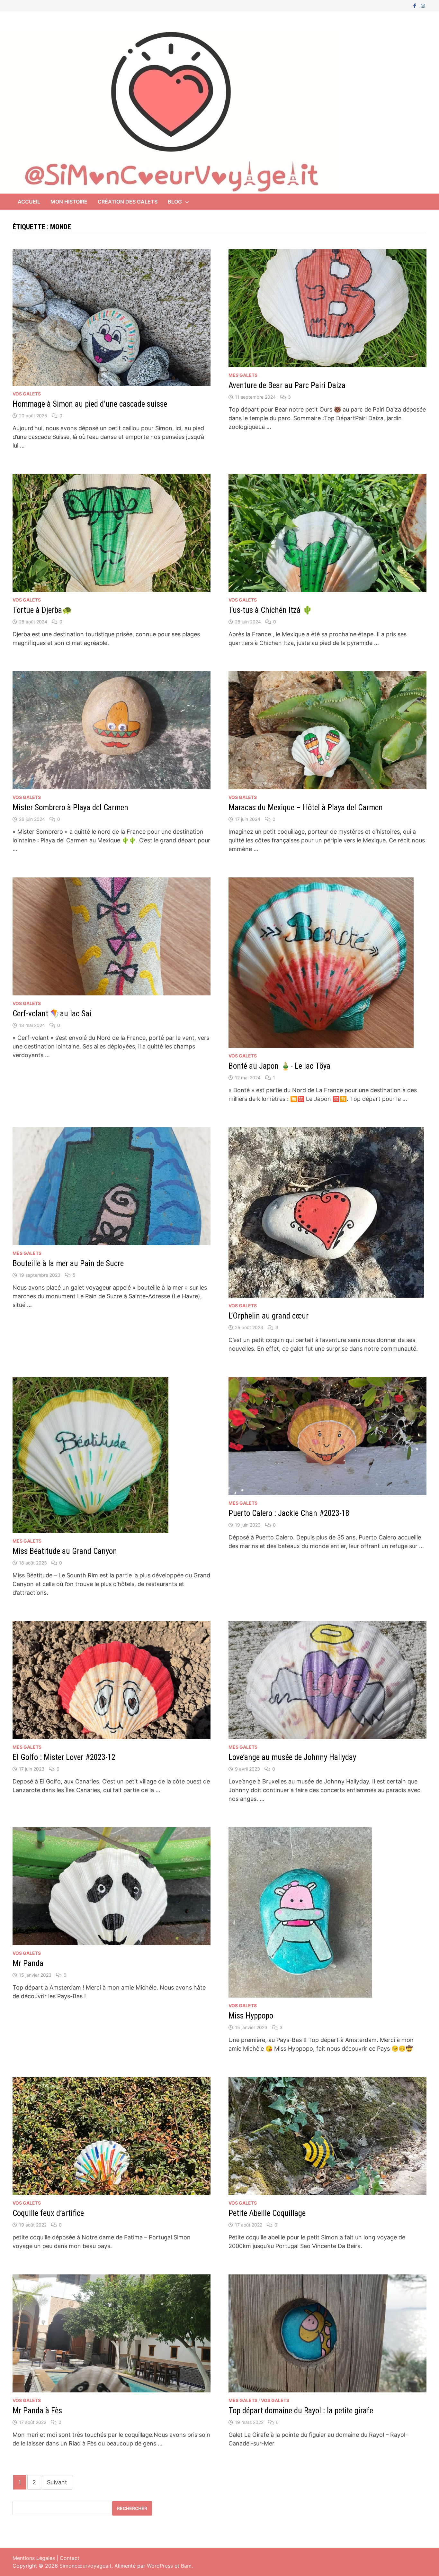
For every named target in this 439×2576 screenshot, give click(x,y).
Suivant (57, 2482)
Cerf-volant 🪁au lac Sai (52, 1014)
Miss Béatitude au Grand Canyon (65, 1551)
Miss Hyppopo (251, 2016)
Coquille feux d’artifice (48, 2213)
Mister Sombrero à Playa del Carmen (70, 807)
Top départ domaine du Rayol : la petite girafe (301, 2411)
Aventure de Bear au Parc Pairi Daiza (287, 385)
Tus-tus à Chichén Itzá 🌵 (270, 610)
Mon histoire (69, 202)
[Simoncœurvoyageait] (170, 111)
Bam (186, 2566)
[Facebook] (416, 5)
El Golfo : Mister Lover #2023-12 (64, 1757)
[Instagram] (423, 5)
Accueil (29, 202)
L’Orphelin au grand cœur (269, 1316)
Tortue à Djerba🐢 (42, 610)
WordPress (160, 2566)
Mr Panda (28, 1963)
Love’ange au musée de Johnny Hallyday (292, 1757)
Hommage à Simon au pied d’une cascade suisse (90, 404)
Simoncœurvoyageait (85, 2566)
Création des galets (128, 202)
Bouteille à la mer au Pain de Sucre (68, 1263)
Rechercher (132, 2508)
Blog (175, 202)
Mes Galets (243, 375)
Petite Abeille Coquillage (267, 2213)
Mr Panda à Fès (37, 2411)
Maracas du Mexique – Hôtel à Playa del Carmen (306, 807)
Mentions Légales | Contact (46, 2558)
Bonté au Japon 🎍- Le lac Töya (279, 1066)
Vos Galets (27, 394)
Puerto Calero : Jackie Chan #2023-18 (289, 1513)
